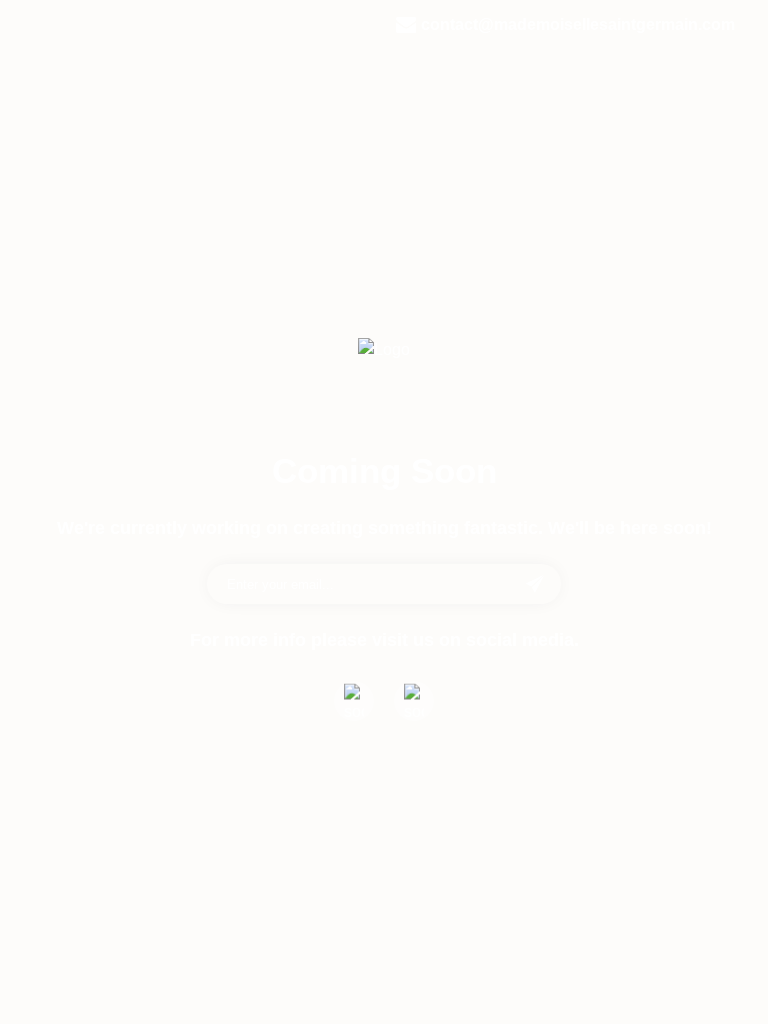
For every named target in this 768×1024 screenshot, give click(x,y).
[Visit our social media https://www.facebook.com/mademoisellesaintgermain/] (354, 701)
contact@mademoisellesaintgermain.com (578, 24)
